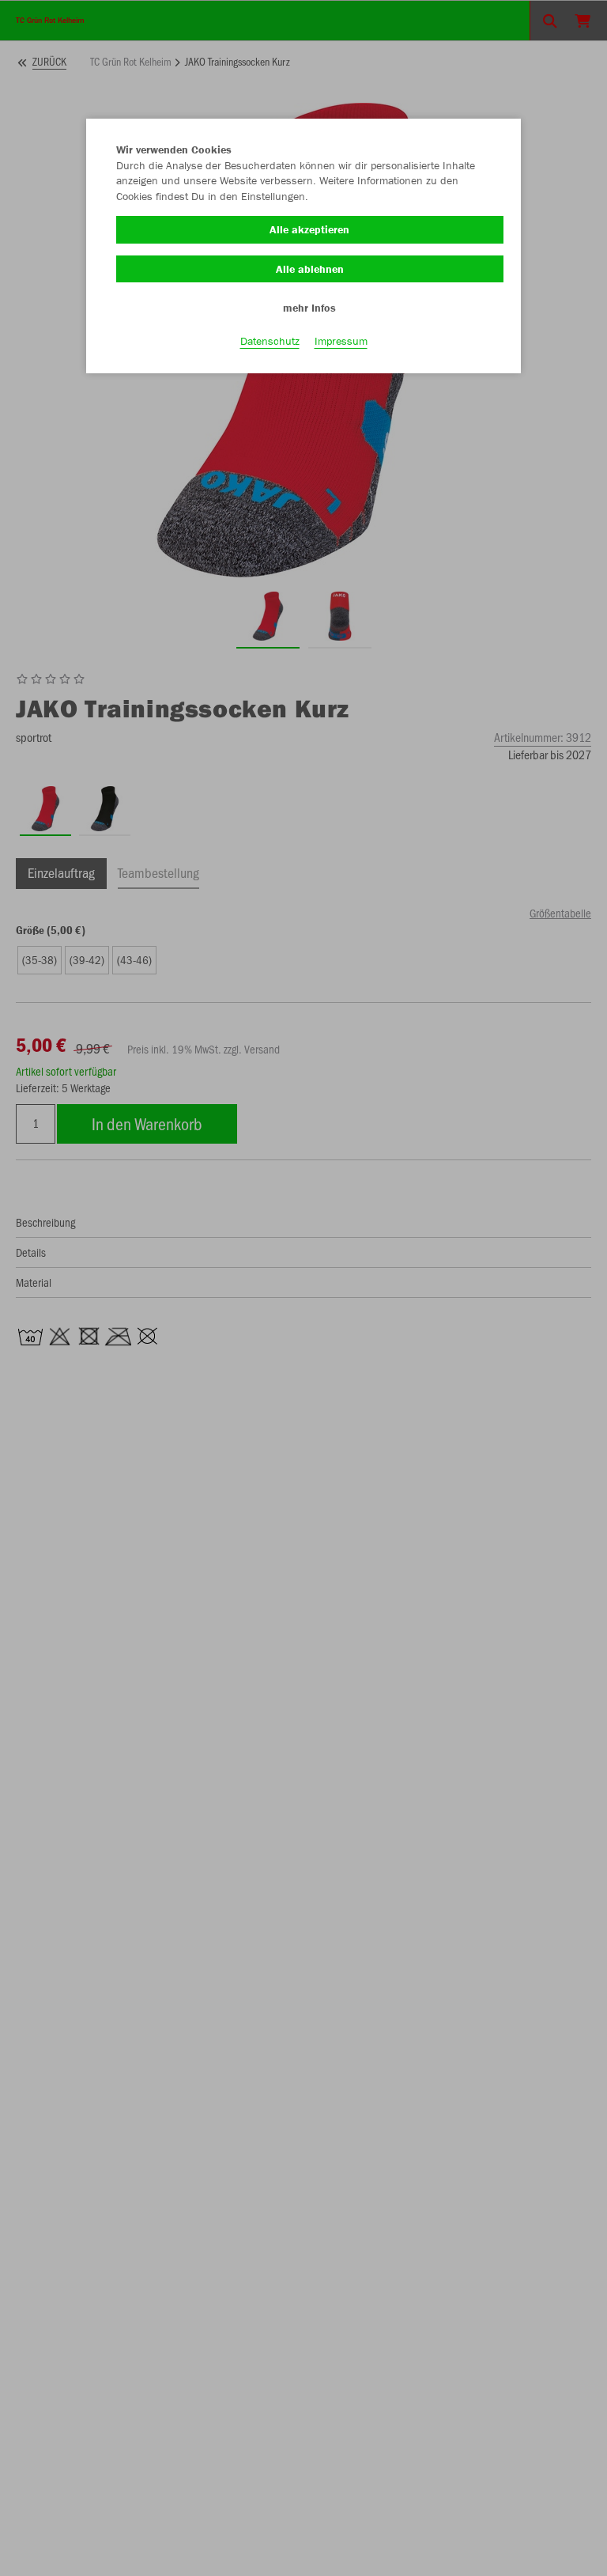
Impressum (341, 341)
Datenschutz (270, 341)
